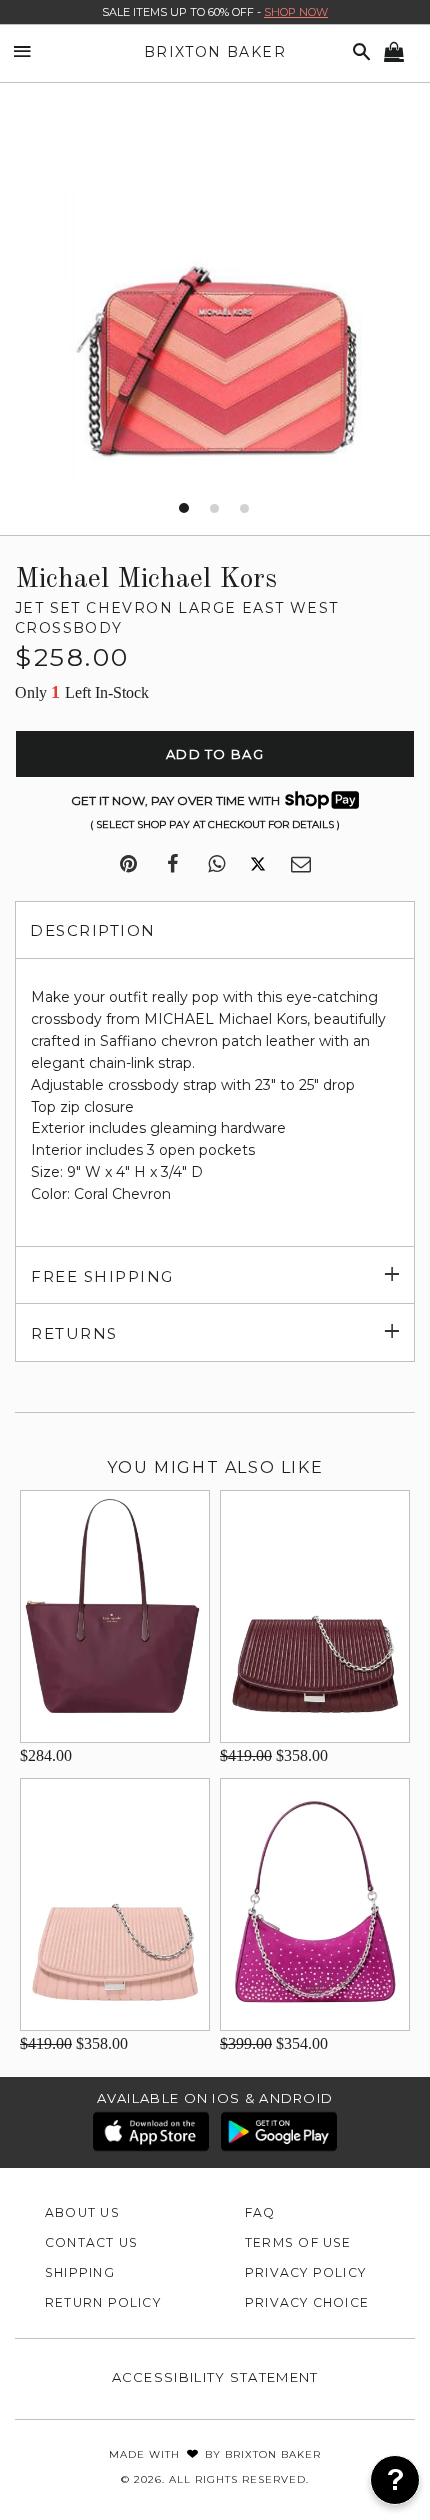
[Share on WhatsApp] (216, 865)
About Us (82, 2212)
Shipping (80, 2272)
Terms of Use (298, 2242)
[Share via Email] (301, 865)
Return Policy (103, 2302)
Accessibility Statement (215, 2377)
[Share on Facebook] (172, 865)
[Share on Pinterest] (128, 865)
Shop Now (296, 12)
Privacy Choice (307, 2302)
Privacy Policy (305, 2272)
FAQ (260, 2212)
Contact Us (91, 2242)
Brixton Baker (215, 52)
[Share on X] (258, 865)
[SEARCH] (358, 52)
